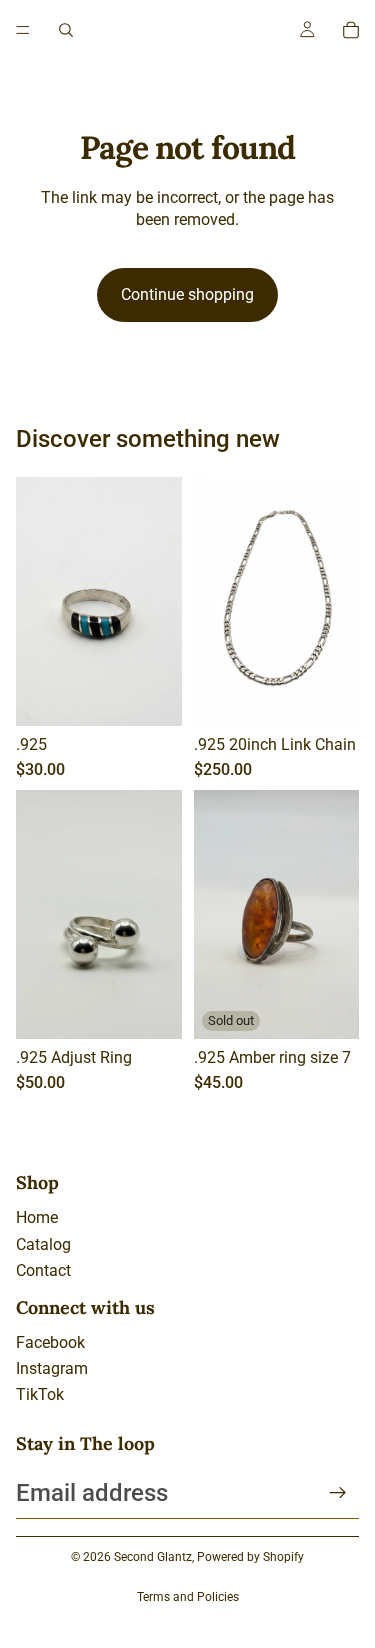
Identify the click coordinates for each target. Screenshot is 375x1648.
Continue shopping (187, 294)
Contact (43, 1270)
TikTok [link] (40, 1394)
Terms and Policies (188, 1597)
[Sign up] (338, 1493)
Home (37, 1217)
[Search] (66, 30)
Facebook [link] (50, 1342)
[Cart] (351, 30)
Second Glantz (153, 1557)
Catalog (43, 1244)
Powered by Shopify (250, 1557)
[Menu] (23, 30)
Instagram (52, 1368)
